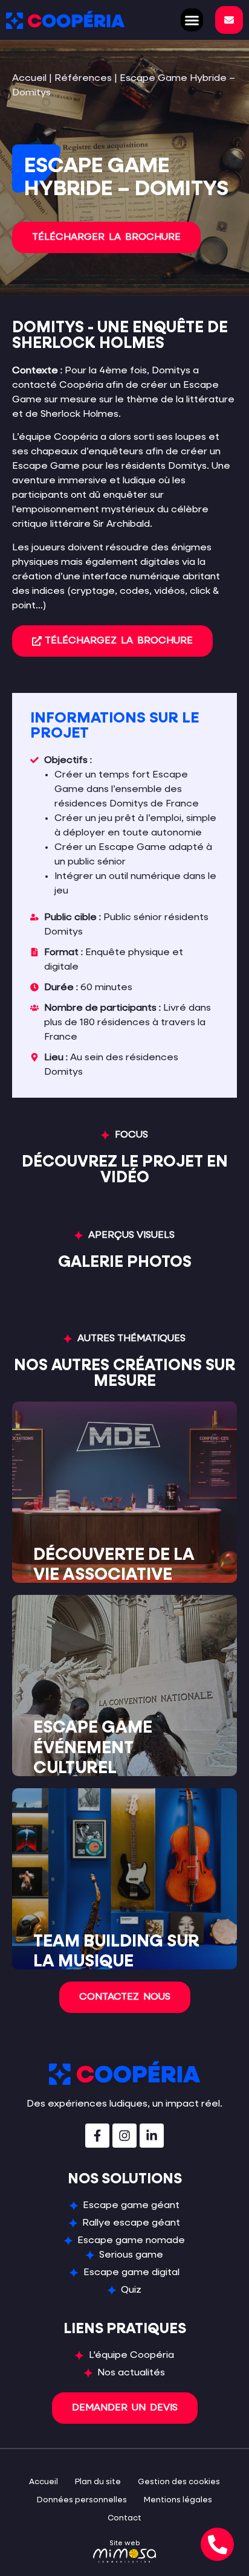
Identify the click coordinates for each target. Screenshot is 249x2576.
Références (83, 79)
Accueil (29, 79)
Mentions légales (178, 2500)
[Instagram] (124, 2136)
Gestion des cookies (179, 2482)
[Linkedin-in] (152, 2136)
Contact (124, 2518)
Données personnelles (82, 2500)
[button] (192, 20)
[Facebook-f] (97, 2136)
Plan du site (98, 2482)
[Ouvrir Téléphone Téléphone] (217, 2544)
